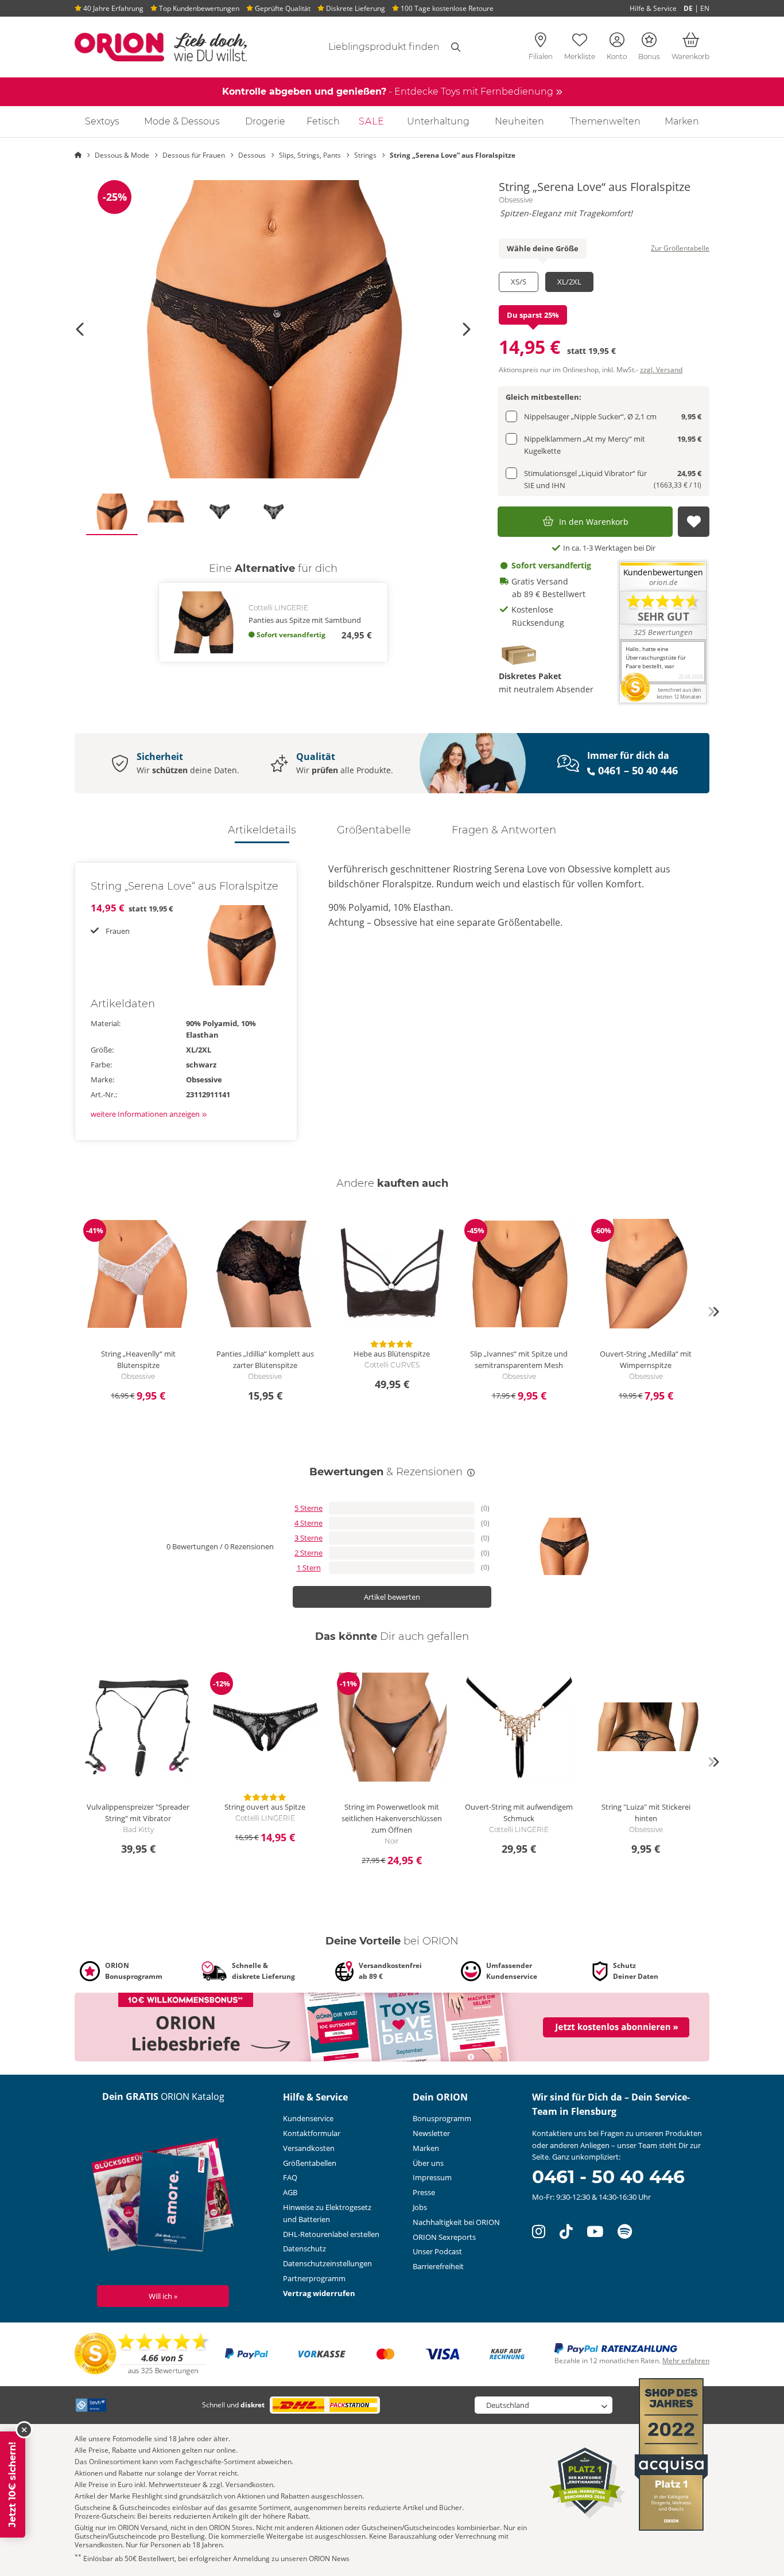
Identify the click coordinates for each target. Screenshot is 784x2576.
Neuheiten (519, 121)
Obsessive (516, 200)
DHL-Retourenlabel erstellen (331, 2234)
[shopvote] (142, 2353)
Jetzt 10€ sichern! (12, 2485)
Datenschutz (304, 2248)
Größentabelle (374, 830)
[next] (713, 1312)
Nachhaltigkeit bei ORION (456, 2222)
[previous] (71, 1312)
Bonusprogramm (442, 2118)
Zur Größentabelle (680, 248)
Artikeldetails (262, 830)
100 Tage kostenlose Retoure (446, 8)
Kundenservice (308, 2118)
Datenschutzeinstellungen (327, 2263)
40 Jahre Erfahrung (112, 8)
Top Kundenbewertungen (198, 8)
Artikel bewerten (392, 1597)
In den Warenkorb (594, 522)
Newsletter (431, 2133)
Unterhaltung (438, 121)
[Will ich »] (163, 2197)
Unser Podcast (437, 2251)
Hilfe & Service (653, 8)
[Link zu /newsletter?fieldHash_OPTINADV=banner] (392, 2026)
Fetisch (323, 121)
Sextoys (102, 121)
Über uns (428, 2163)
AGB (290, 2192)
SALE (372, 121)
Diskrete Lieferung (355, 8)
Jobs (420, 2207)
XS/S (519, 282)
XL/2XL (569, 282)
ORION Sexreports (444, 2237)
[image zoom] (273, 329)
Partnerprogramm (314, 2278)
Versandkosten (309, 2148)
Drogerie (265, 121)
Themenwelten (605, 121)
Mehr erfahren (686, 2361)
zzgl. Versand (661, 370)
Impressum (432, 2177)
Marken (682, 121)
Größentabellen (310, 2163)
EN (705, 8)
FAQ (290, 2177)
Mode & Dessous (182, 121)
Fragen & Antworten (504, 830)
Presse (424, 2192)
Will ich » (163, 2296)
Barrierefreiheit (438, 2266)
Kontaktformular (312, 2133)
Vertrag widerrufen (319, 2293)
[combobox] (370, 47)
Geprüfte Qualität (282, 8)
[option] (273, 329)
